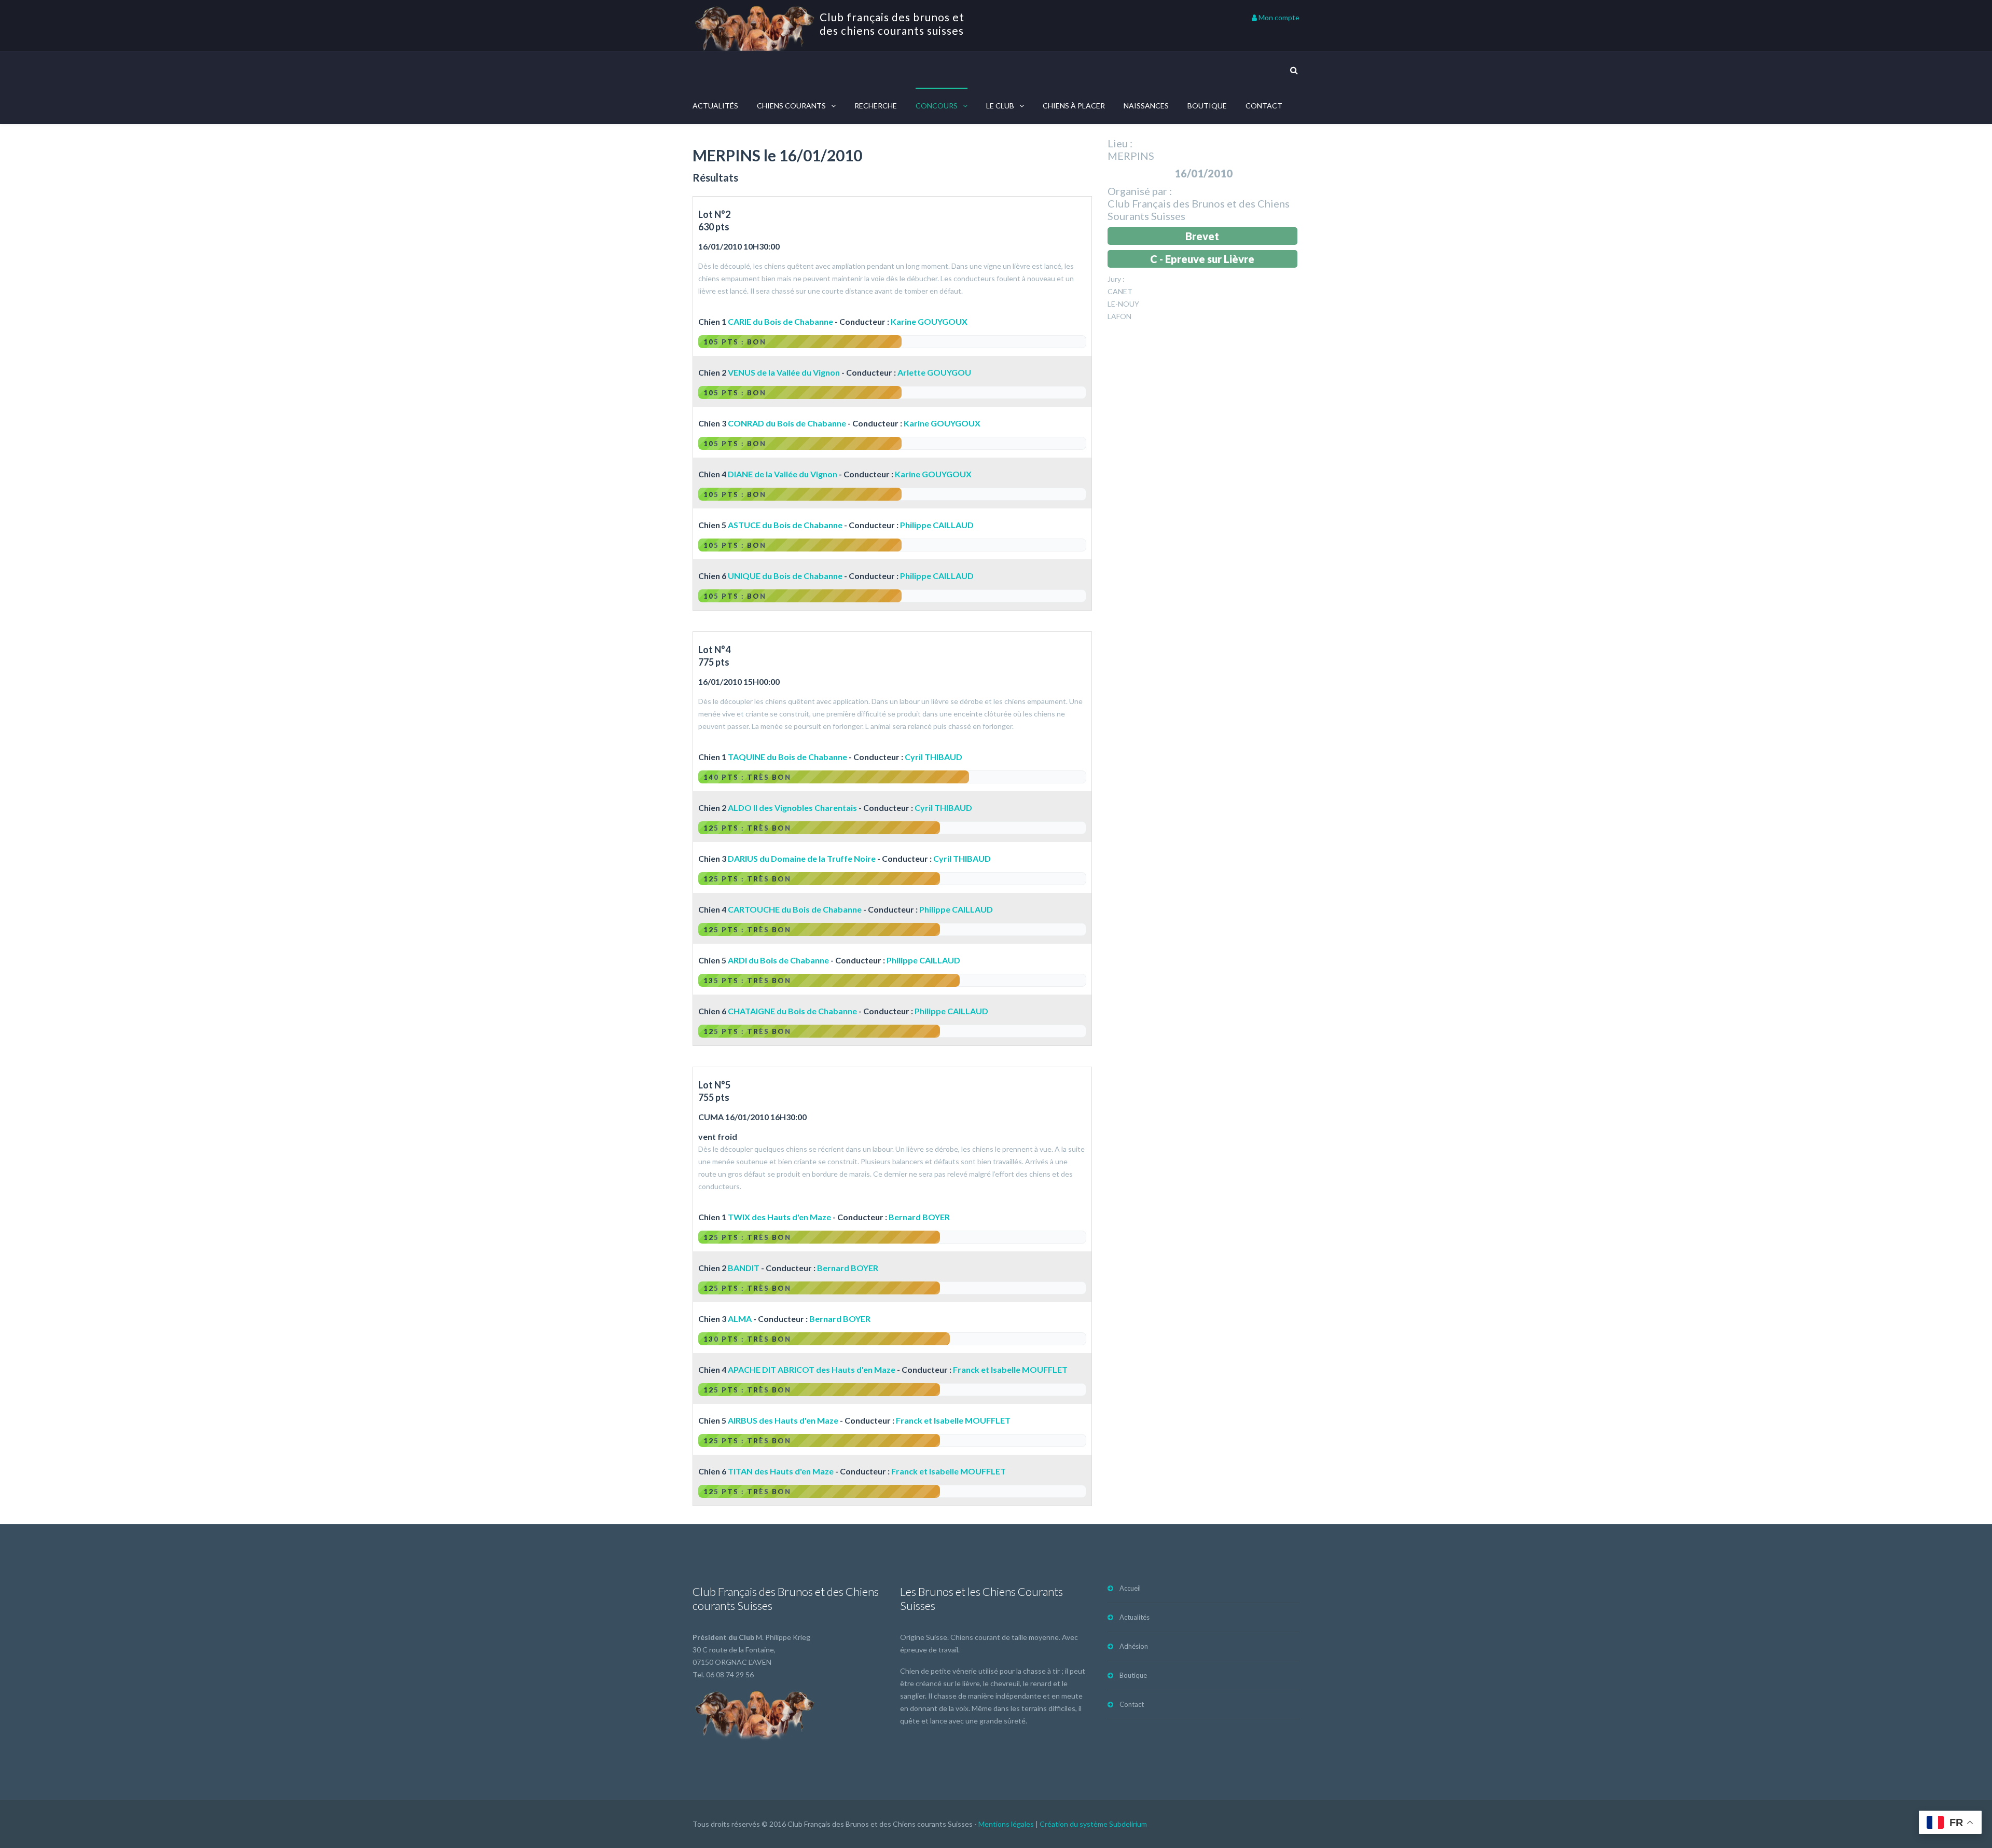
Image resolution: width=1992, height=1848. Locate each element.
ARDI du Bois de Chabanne (778, 960)
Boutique (1207, 106)
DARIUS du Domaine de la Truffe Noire (802, 858)
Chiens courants (791, 106)
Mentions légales (1006, 1824)
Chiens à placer (1074, 106)
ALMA (740, 1319)
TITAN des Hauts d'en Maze (781, 1471)
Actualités (715, 106)
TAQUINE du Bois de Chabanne (787, 757)
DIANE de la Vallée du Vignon (783, 474)
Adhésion (1134, 1646)
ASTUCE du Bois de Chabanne (785, 525)
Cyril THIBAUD (933, 757)
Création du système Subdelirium (1093, 1824)
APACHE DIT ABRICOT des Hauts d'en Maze (812, 1369)
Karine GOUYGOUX (929, 321)
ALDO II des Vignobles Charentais (792, 808)
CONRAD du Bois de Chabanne (787, 423)
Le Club (1000, 106)
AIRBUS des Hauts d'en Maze (783, 1420)
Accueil (1130, 1588)
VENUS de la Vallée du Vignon (784, 372)
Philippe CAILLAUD (937, 525)
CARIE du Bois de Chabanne (780, 321)
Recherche (876, 106)
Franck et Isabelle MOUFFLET (1010, 1369)
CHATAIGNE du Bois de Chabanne (792, 1011)
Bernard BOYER (919, 1217)
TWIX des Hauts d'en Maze (779, 1217)
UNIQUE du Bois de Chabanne (785, 576)
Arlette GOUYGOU (934, 372)
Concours (937, 106)
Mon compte (1278, 17)
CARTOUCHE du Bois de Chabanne (795, 909)
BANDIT (744, 1268)
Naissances (1146, 106)
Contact (1264, 106)
